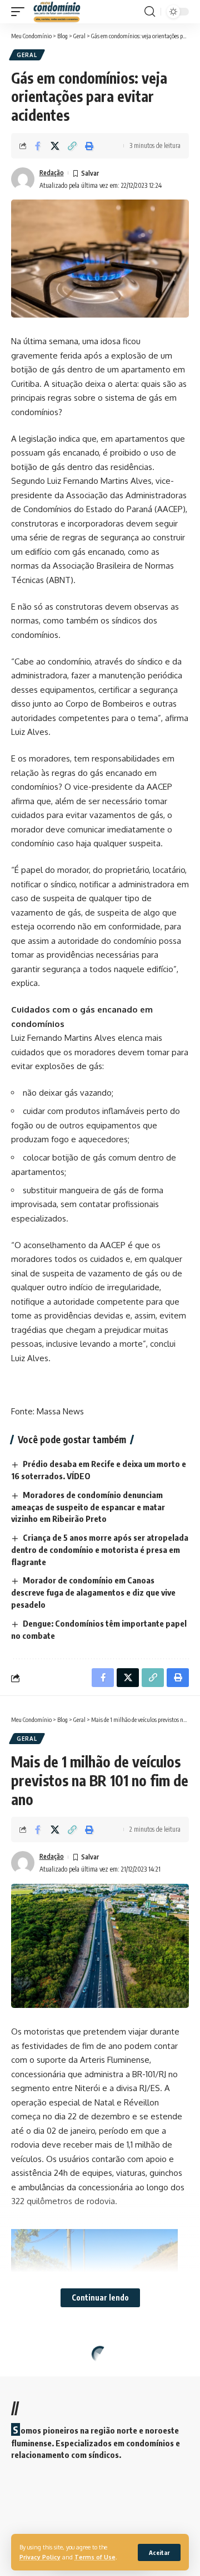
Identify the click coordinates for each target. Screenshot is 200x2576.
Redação (52, 173)
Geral (27, 55)
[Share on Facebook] (38, 146)
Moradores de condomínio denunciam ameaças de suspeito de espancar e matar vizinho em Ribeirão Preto (88, 1507)
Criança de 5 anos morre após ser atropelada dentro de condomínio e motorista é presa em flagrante (100, 1550)
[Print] (89, 146)
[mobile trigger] (21, 12)
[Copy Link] (72, 146)
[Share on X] (55, 146)
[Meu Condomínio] (57, 12)
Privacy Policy (40, 2557)
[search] (150, 12)
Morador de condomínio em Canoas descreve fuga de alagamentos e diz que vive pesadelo (93, 1592)
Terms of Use (95, 2557)
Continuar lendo (100, 2298)
